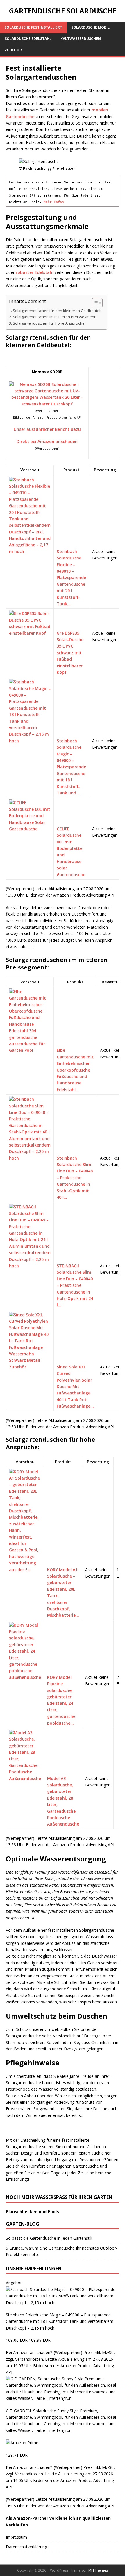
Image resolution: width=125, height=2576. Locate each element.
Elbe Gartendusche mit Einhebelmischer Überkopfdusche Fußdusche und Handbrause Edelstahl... (75, 1070)
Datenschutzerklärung (26, 2547)
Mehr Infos (54, 202)
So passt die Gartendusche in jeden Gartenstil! (49, 2238)
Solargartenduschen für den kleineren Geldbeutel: (57, 311)
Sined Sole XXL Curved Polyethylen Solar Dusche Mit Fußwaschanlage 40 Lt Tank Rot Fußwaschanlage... (75, 1386)
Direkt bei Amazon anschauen (47, 441)
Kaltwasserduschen (81, 39)
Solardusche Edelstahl (28, 39)
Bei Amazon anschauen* (29, 2352)
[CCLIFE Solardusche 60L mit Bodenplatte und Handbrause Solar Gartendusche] (30, 829)
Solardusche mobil (90, 27)
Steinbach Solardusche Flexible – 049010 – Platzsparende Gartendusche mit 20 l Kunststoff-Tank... (71, 577)
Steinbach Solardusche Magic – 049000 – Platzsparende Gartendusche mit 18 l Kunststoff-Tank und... (71, 767)
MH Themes (98, 2570)
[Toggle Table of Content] (94, 303)
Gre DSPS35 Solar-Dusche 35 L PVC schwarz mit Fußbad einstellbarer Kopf (70, 653)
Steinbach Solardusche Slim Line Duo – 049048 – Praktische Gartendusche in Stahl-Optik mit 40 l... (75, 1178)
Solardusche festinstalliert (33, 27)
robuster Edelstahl (35, 272)
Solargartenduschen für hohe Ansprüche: (49, 323)
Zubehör (13, 50)
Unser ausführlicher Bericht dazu (47, 429)
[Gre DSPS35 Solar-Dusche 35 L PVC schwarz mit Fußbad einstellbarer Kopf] (30, 633)
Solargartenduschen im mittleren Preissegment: (55, 317)
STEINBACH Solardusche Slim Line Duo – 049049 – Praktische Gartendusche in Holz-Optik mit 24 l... (75, 1285)
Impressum (16, 2537)
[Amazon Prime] (22, 2443)
